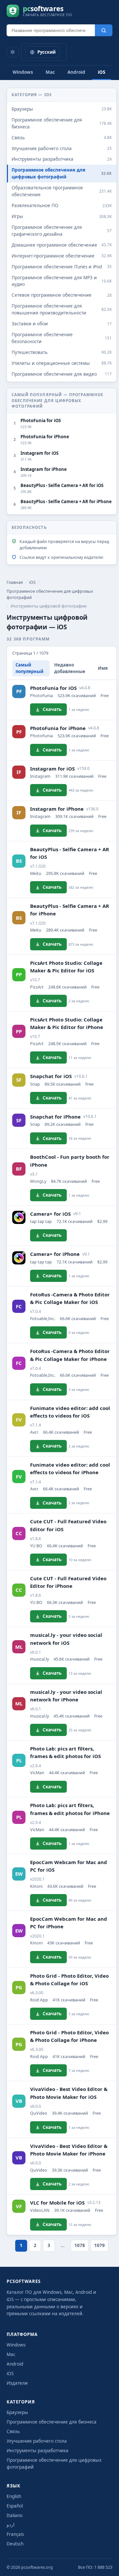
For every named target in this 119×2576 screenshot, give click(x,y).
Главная (15, 582)
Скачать (52, 709)
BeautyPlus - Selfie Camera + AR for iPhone (70, 910)
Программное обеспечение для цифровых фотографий (50, 594)
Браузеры (17, 2412)
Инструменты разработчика (38, 2451)
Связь (13, 2431)
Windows (23, 72)
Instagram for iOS (52, 769)
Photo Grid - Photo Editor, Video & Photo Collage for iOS (69, 1979)
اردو (11, 2525)
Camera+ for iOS (50, 1214)
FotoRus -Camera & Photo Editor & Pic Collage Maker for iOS (70, 1298)
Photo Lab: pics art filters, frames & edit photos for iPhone (70, 1809)
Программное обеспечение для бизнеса (52, 2422)
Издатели (17, 2383)
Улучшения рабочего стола (37, 2441)
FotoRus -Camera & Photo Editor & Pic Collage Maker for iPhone (70, 1355)
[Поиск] (104, 30)
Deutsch (15, 2544)
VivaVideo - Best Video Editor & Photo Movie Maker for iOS (69, 2093)
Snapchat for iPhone (55, 1117)
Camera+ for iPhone (55, 1254)
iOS (101, 72)
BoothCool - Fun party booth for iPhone (70, 1161)
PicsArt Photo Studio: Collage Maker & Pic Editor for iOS (66, 967)
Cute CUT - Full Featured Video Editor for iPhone (68, 1582)
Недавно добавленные (70, 668)
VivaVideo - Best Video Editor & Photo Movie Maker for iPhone (69, 2150)
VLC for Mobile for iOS (57, 2203)
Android (76, 72)
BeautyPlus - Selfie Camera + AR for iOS (70, 853)
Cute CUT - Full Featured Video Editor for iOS (68, 1525)
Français (15, 2534)
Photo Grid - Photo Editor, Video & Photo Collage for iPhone (69, 2036)
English (14, 2496)
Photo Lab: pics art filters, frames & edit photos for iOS (65, 1752)
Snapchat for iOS (51, 1076)
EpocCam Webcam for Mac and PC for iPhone (69, 1923)
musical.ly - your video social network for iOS (66, 1639)
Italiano (15, 2515)
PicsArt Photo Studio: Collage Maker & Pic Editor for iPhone (67, 1023)
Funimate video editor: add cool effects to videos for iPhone (70, 1468)
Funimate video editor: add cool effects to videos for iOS (70, 1412)
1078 (80, 2245)
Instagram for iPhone (57, 809)
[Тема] (13, 52)
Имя (103, 668)
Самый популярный (29, 668)
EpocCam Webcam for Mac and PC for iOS (69, 1866)
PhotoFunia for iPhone (58, 728)
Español (15, 2506)
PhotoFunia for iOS (53, 688)
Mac (50, 72)
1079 (99, 2245)
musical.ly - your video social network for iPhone (66, 1696)
